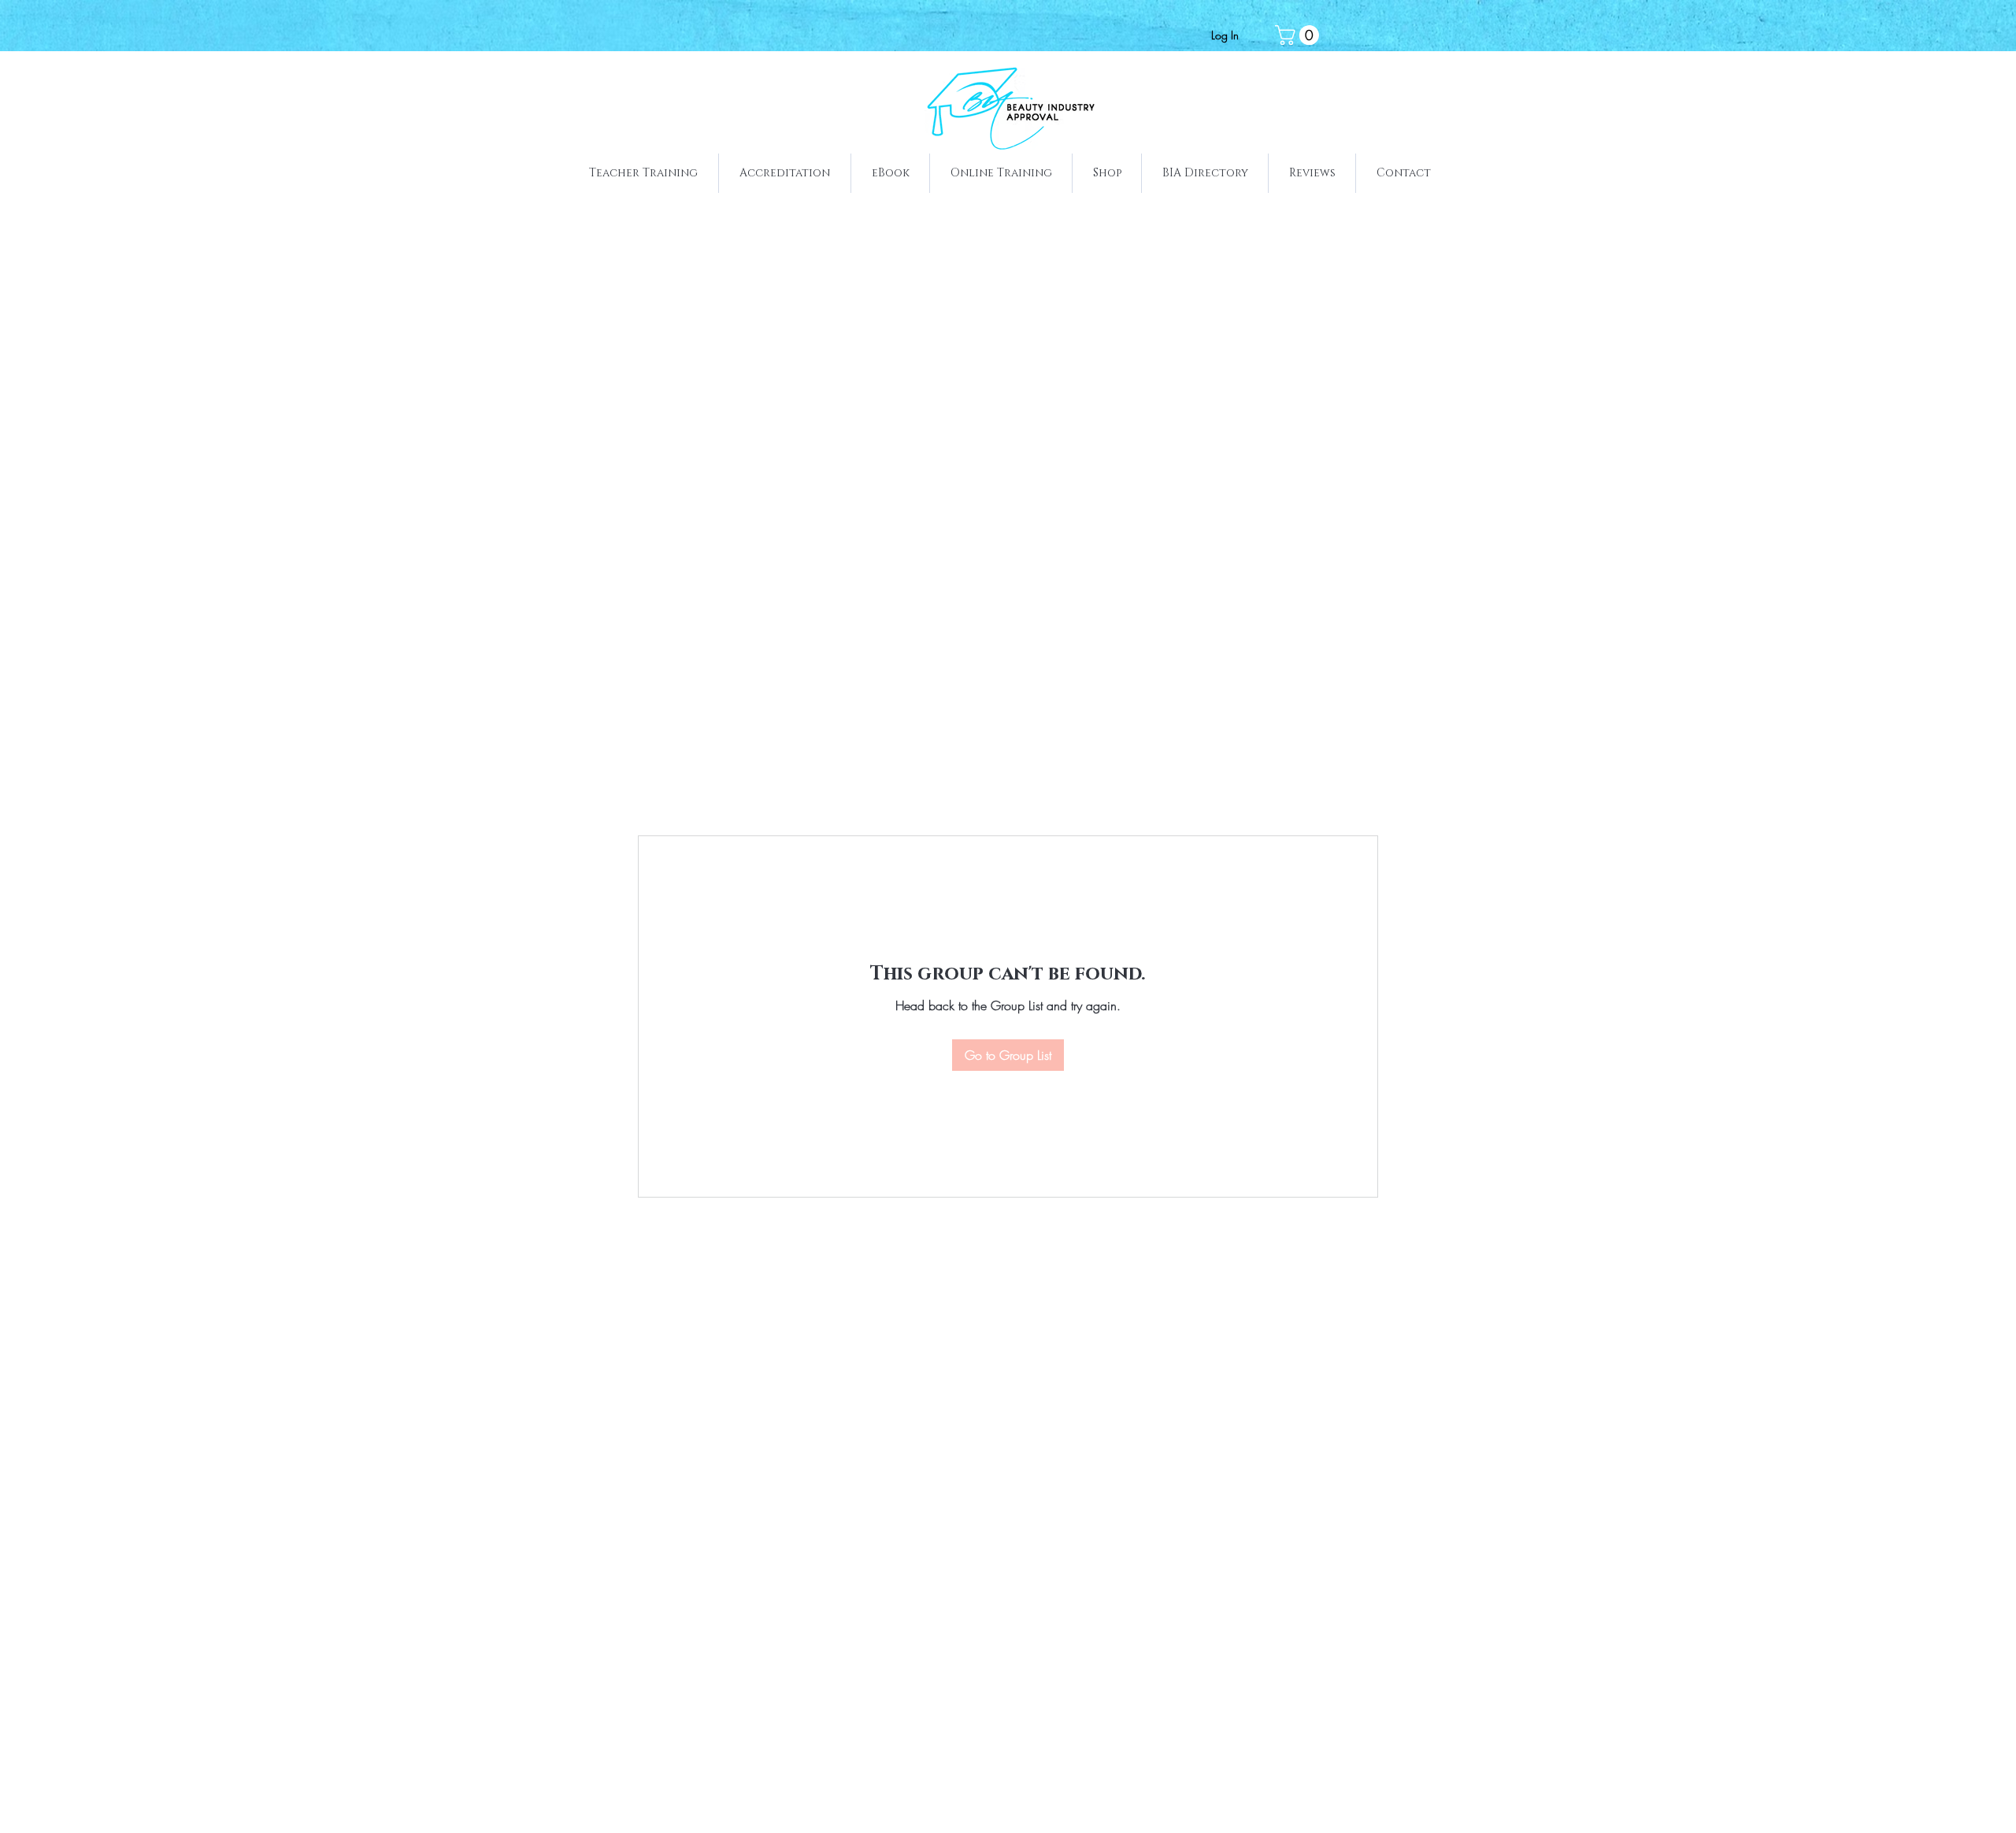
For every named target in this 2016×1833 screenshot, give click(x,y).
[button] (643, 173)
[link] (1299, 35)
